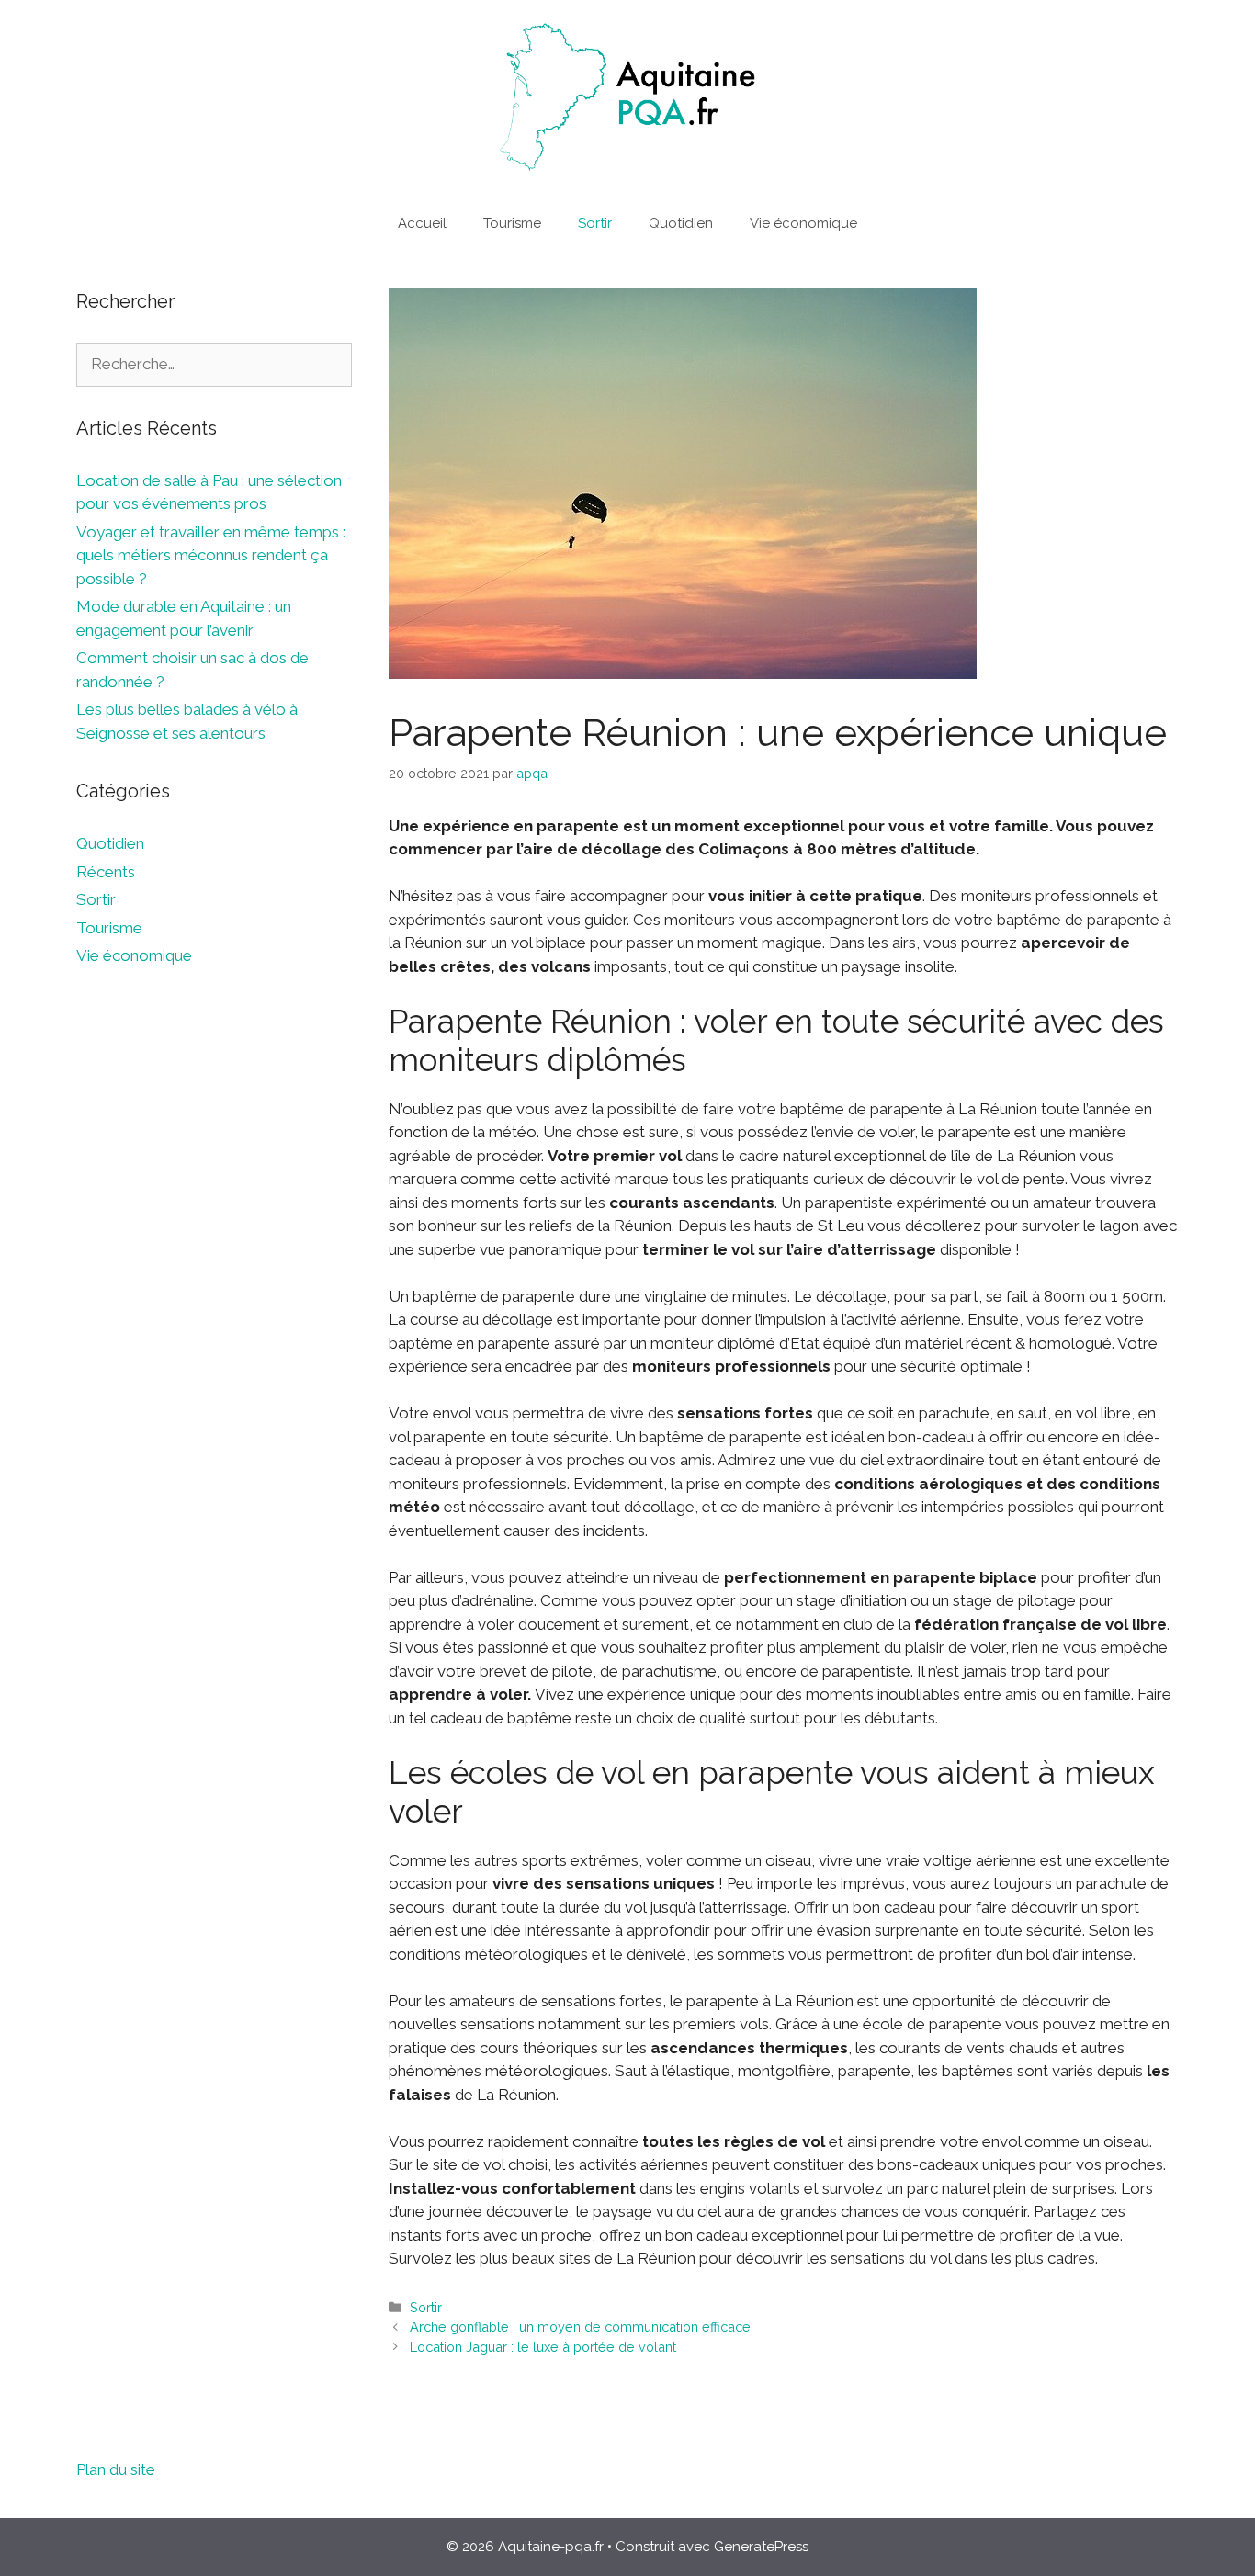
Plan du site (116, 2469)
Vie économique (803, 223)
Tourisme (512, 223)
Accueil (422, 223)
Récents (106, 872)
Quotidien (681, 223)
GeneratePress (761, 2547)
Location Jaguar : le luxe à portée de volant (543, 2347)
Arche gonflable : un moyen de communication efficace (580, 2327)
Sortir (595, 223)
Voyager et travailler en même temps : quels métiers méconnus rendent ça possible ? (211, 555)
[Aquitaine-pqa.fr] (627, 96)
